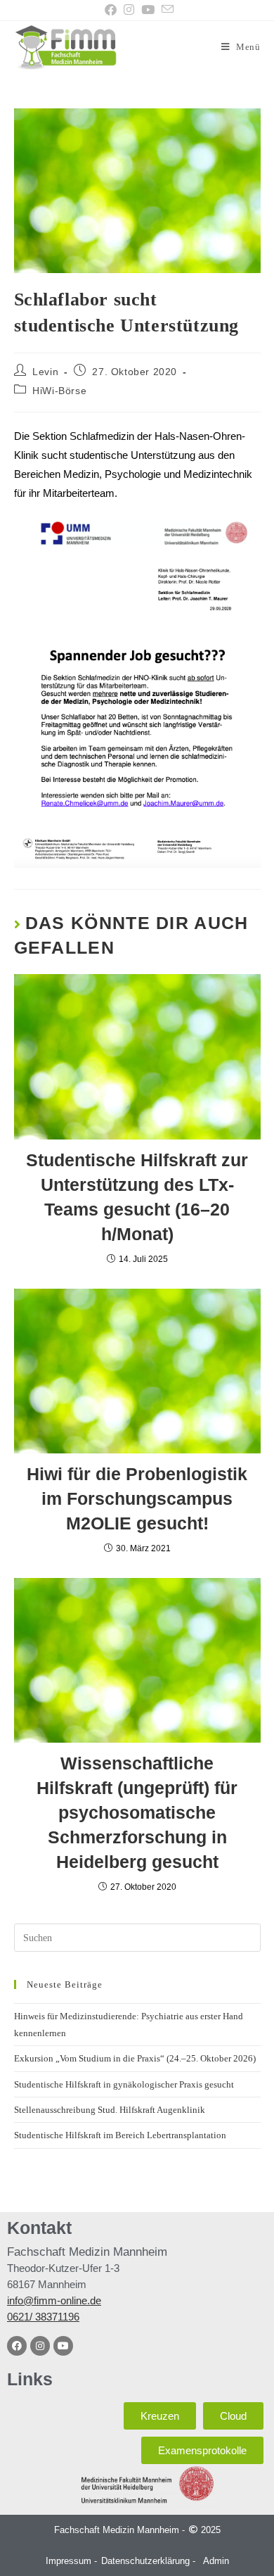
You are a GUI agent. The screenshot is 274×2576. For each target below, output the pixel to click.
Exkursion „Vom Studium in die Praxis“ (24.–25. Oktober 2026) (135, 2058)
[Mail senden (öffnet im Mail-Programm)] (166, 10)
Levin (45, 372)
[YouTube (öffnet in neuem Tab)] (148, 10)
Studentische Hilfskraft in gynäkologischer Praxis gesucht (124, 2084)
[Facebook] (17, 2346)
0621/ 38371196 (43, 2317)
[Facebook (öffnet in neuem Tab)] (111, 10)
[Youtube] (63, 2346)
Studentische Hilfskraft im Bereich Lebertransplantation (120, 2135)
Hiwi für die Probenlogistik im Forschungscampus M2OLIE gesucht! (137, 1498)
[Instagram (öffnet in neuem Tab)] (129, 10)
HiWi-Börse (59, 391)
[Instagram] (40, 2346)
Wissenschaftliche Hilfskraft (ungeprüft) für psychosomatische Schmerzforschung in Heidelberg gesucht (137, 1812)
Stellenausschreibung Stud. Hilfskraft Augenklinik (110, 2110)
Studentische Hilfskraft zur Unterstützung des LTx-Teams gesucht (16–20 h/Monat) (137, 1197)
